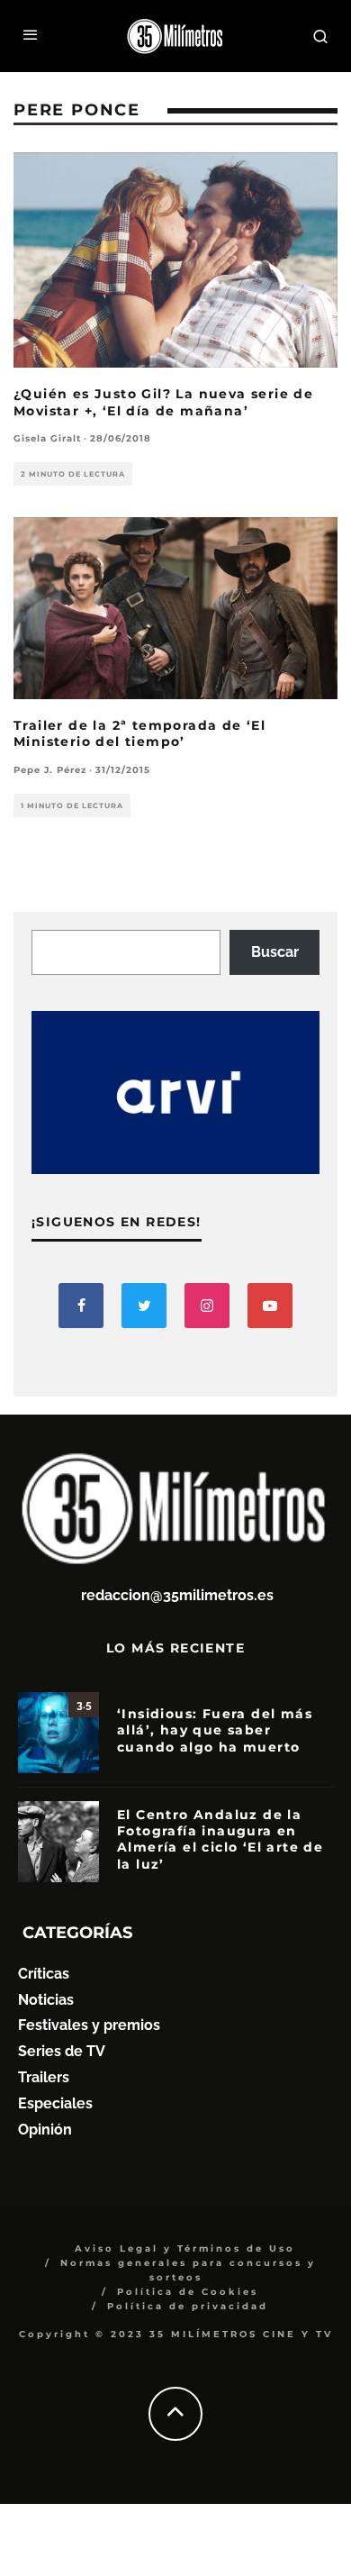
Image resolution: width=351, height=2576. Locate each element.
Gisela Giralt (47, 438)
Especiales (55, 2103)
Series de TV (62, 2051)
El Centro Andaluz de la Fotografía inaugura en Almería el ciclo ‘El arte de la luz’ (220, 1839)
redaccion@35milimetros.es (177, 1595)
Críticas (44, 1974)
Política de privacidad (188, 2306)
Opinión (45, 2130)
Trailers (44, 2077)
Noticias (46, 2000)
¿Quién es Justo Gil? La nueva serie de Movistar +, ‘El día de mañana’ (163, 402)
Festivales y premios (89, 2025)
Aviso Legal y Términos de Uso (185, 2248)
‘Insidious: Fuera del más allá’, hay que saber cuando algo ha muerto (215, 1730)
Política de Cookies (188, 2292)
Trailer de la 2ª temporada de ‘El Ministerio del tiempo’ (139, 733)
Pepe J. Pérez (50, 770)
